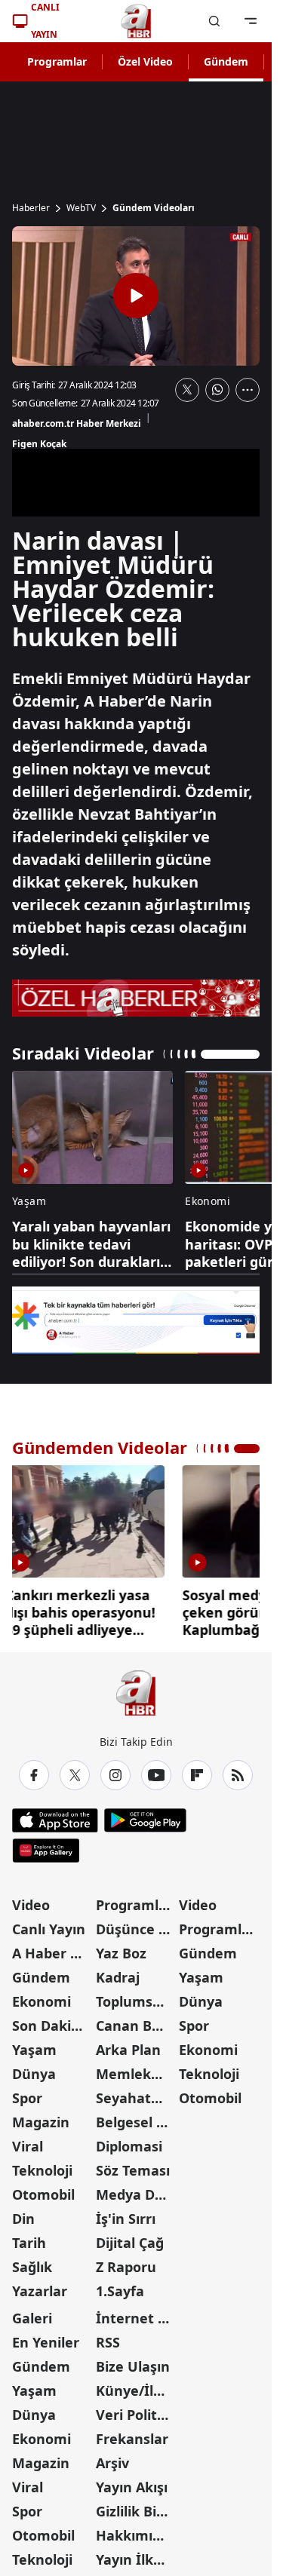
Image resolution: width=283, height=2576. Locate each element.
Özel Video (145, 61)
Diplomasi (129, 2146)
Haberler (31, 208)
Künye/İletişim (136, 2390)
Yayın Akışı (132, 2487)
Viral (28, 2146)
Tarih (29, 2243)
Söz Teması (133, 2170)
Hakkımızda (136, 2535)
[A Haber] (136, 21)
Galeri (32, 2318)
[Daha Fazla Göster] (248, 390)
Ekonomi (42, 2001)
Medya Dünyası (136, 2194)
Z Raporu (126, 2267)
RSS (108, 2342)
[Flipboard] (197, 1775)
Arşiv (112, 2463)
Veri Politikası (136, 2415)
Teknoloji (42, 2170)
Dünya (34, 2074)
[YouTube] (156, 1775)
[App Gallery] (46, 1851)
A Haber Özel (52, 1953)
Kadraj (118, 1977)
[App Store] (55, 1820)
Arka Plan (128, 2050)
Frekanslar (132, 2439)
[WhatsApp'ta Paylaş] (217, 390)
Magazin (41, 2122)
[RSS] (238, 1775)
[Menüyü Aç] (251, 21)
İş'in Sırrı (126, 2219)
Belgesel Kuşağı (136, 2122)
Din (23, 2219)
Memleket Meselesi (136, 2074)
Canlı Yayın (49, 1929)
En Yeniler (46, 2342)
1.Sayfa (120, 2291)
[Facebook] (34, 1775)
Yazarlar (40, 2291)
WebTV (81, 208)
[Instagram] (115, 1775)
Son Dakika (50, 2026)
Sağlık (32, 2267)
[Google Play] (145, 1820)
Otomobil (43, 2194)
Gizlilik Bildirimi (136, 2511)
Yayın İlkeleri (136, 2559)
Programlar (57, 61)
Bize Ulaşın (133, 2366)
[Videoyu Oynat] (136, 296)
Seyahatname (136, 2098)
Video (31, 1905)
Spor (27, 2098)
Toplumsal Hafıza (136, 2001)
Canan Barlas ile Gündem (136, 2026)
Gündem (226, 61)
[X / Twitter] (75, 1775)
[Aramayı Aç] (214, 21)
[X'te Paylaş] (187, 390)
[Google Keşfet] (136, 1320)
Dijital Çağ (130, 2243)
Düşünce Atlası (136, 1929)
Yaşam (34, 2050)
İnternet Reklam (136, 2318)
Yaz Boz (121, 1953)
